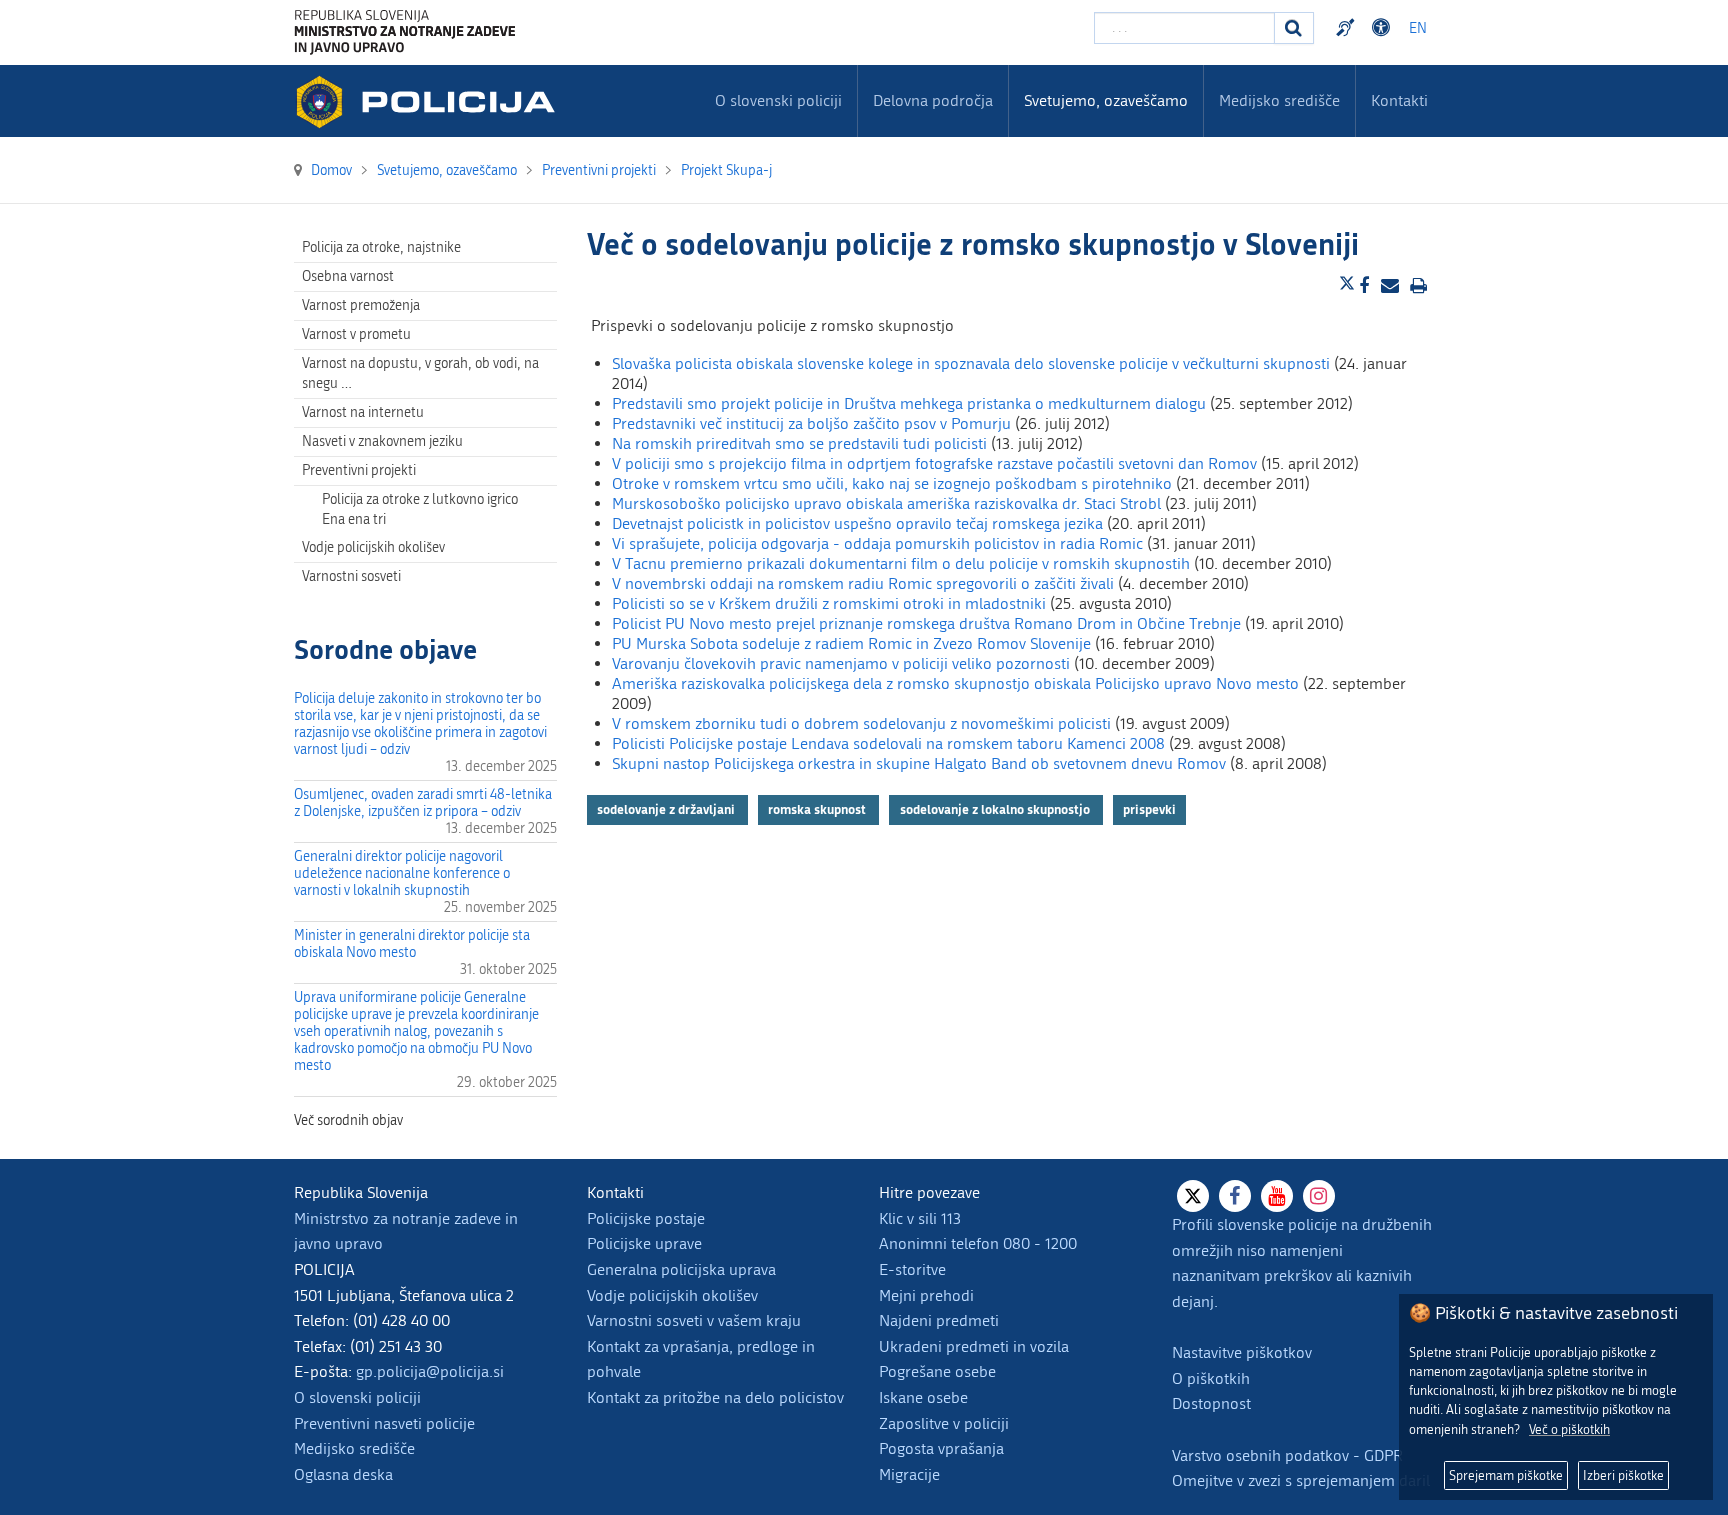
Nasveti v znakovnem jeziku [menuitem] (382, 441)
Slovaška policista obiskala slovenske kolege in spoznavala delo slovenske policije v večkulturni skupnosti (971, 363)
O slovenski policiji (357, 1397)
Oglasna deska (343, 1474)
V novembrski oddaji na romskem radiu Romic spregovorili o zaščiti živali (863, 583)
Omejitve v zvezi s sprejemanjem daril (1301, 1480)
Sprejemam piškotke (1506, 1475)
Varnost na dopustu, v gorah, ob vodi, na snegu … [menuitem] (420, 373)
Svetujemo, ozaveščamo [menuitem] (1106, 100)
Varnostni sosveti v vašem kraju (694, 1320)
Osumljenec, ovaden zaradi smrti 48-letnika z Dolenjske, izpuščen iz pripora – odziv (423, 803)
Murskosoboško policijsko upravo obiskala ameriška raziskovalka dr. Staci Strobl (886, 503)
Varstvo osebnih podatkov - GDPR (1287, 1455)
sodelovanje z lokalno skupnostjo (996, 809)
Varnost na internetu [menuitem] (363, 412)
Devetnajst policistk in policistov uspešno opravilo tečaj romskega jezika (857, 523)
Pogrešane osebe (937, 1371)
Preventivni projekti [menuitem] (359, 470)
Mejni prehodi (926, 1295)
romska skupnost (818, 809)
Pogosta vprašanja (941, 1448)
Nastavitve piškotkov (1242, 1352)
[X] (1193, 1196)
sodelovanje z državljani (667, 809)
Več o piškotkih (1569, 1429)
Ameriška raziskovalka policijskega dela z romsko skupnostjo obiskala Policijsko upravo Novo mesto (955, 683)
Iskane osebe (923, 1397)
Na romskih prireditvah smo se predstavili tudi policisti (799, 443)
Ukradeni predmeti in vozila (974, 1346)
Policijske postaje (646, 1218)
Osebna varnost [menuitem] (348, 276)
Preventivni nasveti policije (384, 1423)
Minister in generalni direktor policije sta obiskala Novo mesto (412, 944)
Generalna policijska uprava (681, 1269)
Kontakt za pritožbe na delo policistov (715, 1397)
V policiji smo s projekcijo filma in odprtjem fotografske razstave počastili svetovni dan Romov (934, 463)
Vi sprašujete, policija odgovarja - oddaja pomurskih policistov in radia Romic (877, 543)
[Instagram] (1319, 1196)
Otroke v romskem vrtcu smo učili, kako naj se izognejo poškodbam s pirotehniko (892, 483)
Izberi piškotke (1623, 1475)
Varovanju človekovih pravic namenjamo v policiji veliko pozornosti (841, 663)
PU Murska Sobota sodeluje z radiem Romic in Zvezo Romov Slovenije (851, 643)
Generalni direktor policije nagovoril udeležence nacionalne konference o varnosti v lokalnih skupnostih (402, 873)
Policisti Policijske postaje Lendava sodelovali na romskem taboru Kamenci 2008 (888, 743)
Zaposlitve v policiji (944, 1423)
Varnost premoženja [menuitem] (361, 305)
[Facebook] (1235, 1196)
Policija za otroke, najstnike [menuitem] (381, 247)
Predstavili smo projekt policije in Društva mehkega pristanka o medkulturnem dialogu (909, 403)
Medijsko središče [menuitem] (1279, 100)
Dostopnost (1384, 28)
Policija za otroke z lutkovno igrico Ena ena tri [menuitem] (420, 509)
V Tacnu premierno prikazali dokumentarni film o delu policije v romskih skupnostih (901, 563)
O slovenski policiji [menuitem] (778, 100)
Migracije (909, 1474)
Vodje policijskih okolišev (672, 1295)
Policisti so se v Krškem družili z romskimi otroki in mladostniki (829, 603)
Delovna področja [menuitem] (933, 100)
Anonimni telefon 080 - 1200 (978, 1243)
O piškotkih (1211, 1378)
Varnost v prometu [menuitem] (356, 334)
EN (1418, 28)
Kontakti (1399, 100)
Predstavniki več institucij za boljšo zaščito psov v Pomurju (811, 423)
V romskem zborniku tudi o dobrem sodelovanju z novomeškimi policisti (861, 723)
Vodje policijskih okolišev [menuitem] (373, 547)
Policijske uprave (644, 1243)
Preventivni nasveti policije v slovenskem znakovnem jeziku (1348, 28)
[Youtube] (1277, 1196)
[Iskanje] (1294, 28)
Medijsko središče (354, 1448)
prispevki (1149, 809)
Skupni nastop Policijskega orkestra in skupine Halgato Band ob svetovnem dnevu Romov (919, 763)
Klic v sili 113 (920, 1218)
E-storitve (912, 1269)
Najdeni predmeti (939, 1320)
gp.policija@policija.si (430, 1371)
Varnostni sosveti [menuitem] (351, 576)
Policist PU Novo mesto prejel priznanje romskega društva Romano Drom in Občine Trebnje (926, 623)
